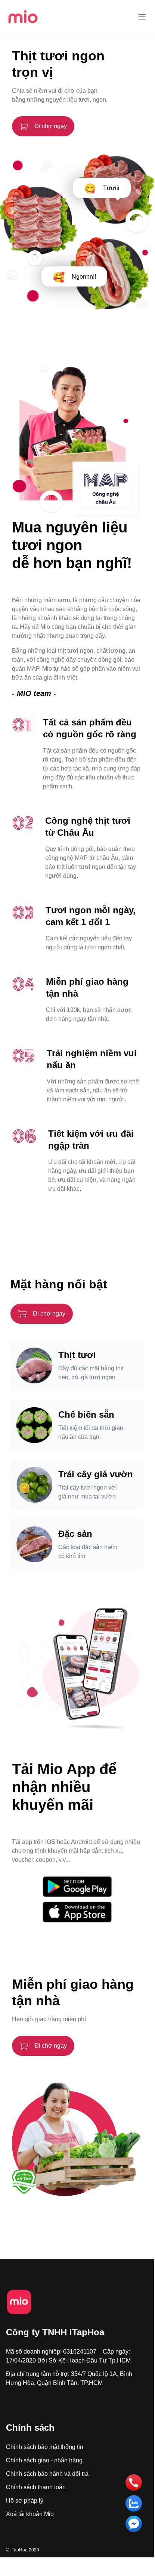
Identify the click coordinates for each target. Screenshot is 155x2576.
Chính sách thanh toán (36, 2487)
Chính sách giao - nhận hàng (44, 2460)
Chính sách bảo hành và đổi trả (47, 2474)
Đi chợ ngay (51, 126)
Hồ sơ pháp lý (25, 2501)
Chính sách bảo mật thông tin (45, 2447)
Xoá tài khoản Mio (30, 2514)
